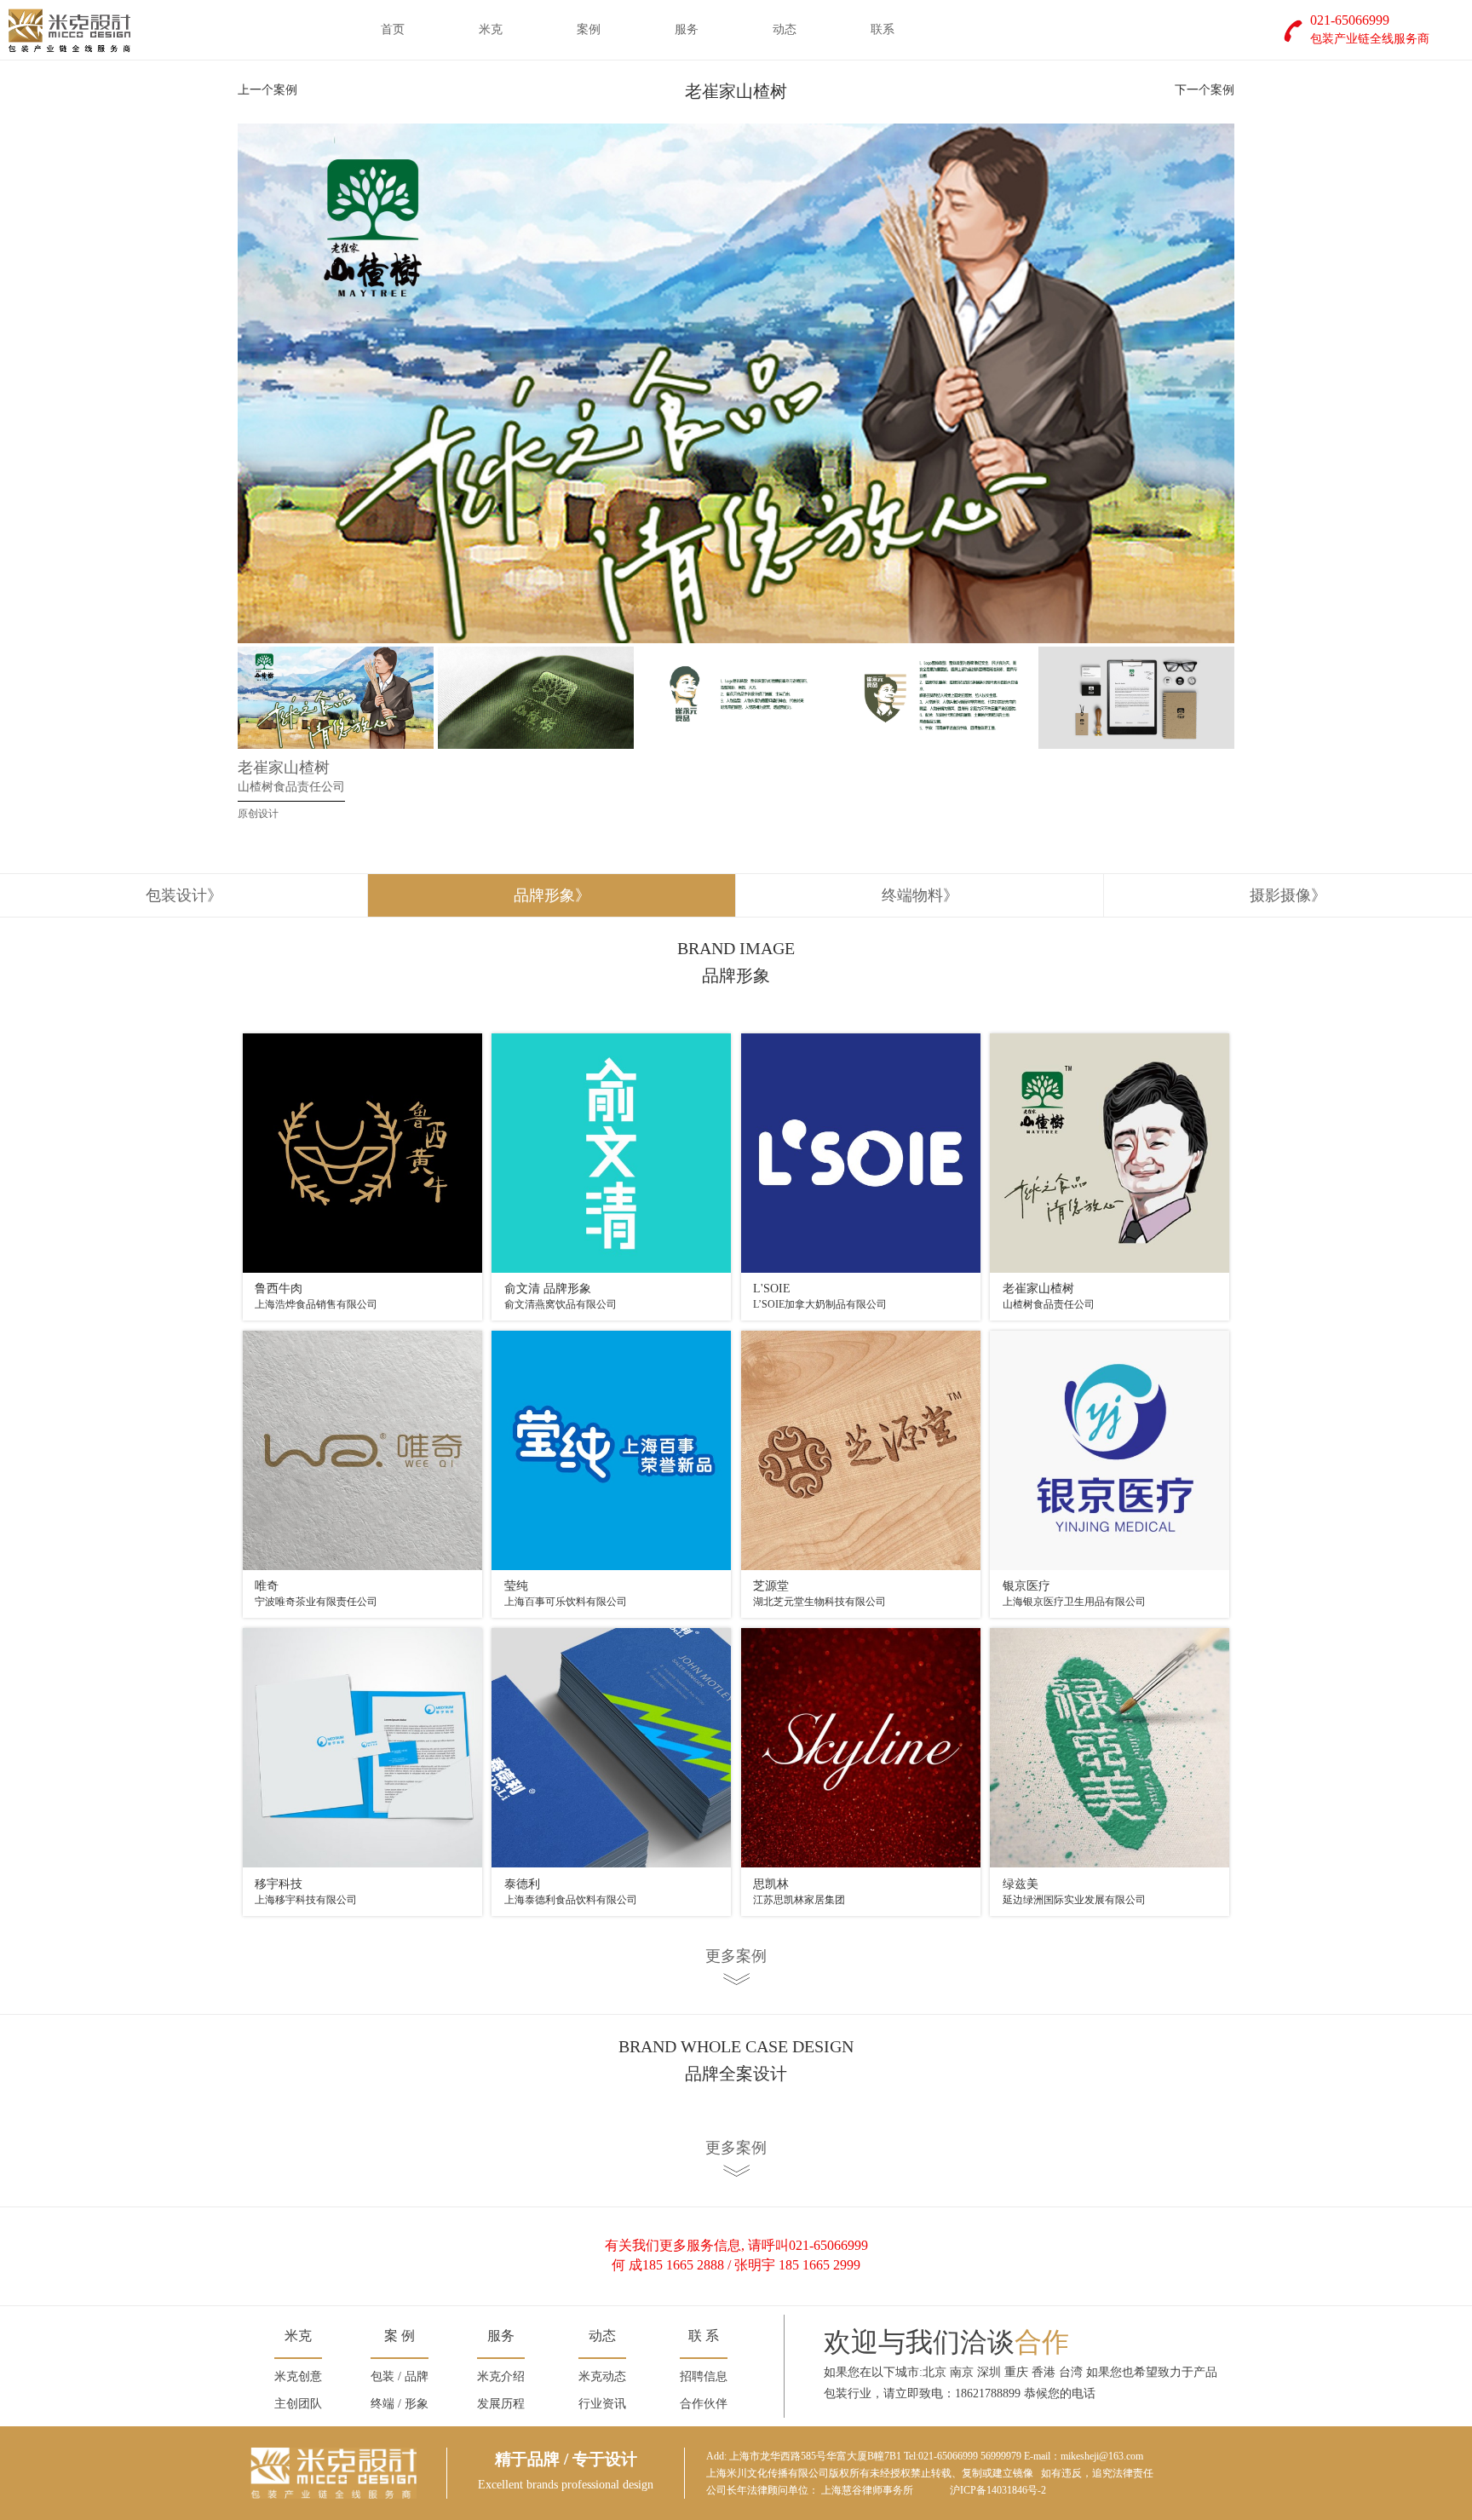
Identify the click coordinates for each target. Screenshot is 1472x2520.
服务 (687, 29)
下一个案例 (1205, 90)
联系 (883, 29)
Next (1260, 383)
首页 (393, 29)
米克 (491, 29)
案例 (589, 29)
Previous (212, 383)
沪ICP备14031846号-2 (998, 2490)
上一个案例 (267, 90)
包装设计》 (184, 895)
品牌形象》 (552, 895)
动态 (785, 29)
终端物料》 (920, 895)
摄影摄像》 (1288, 895)
